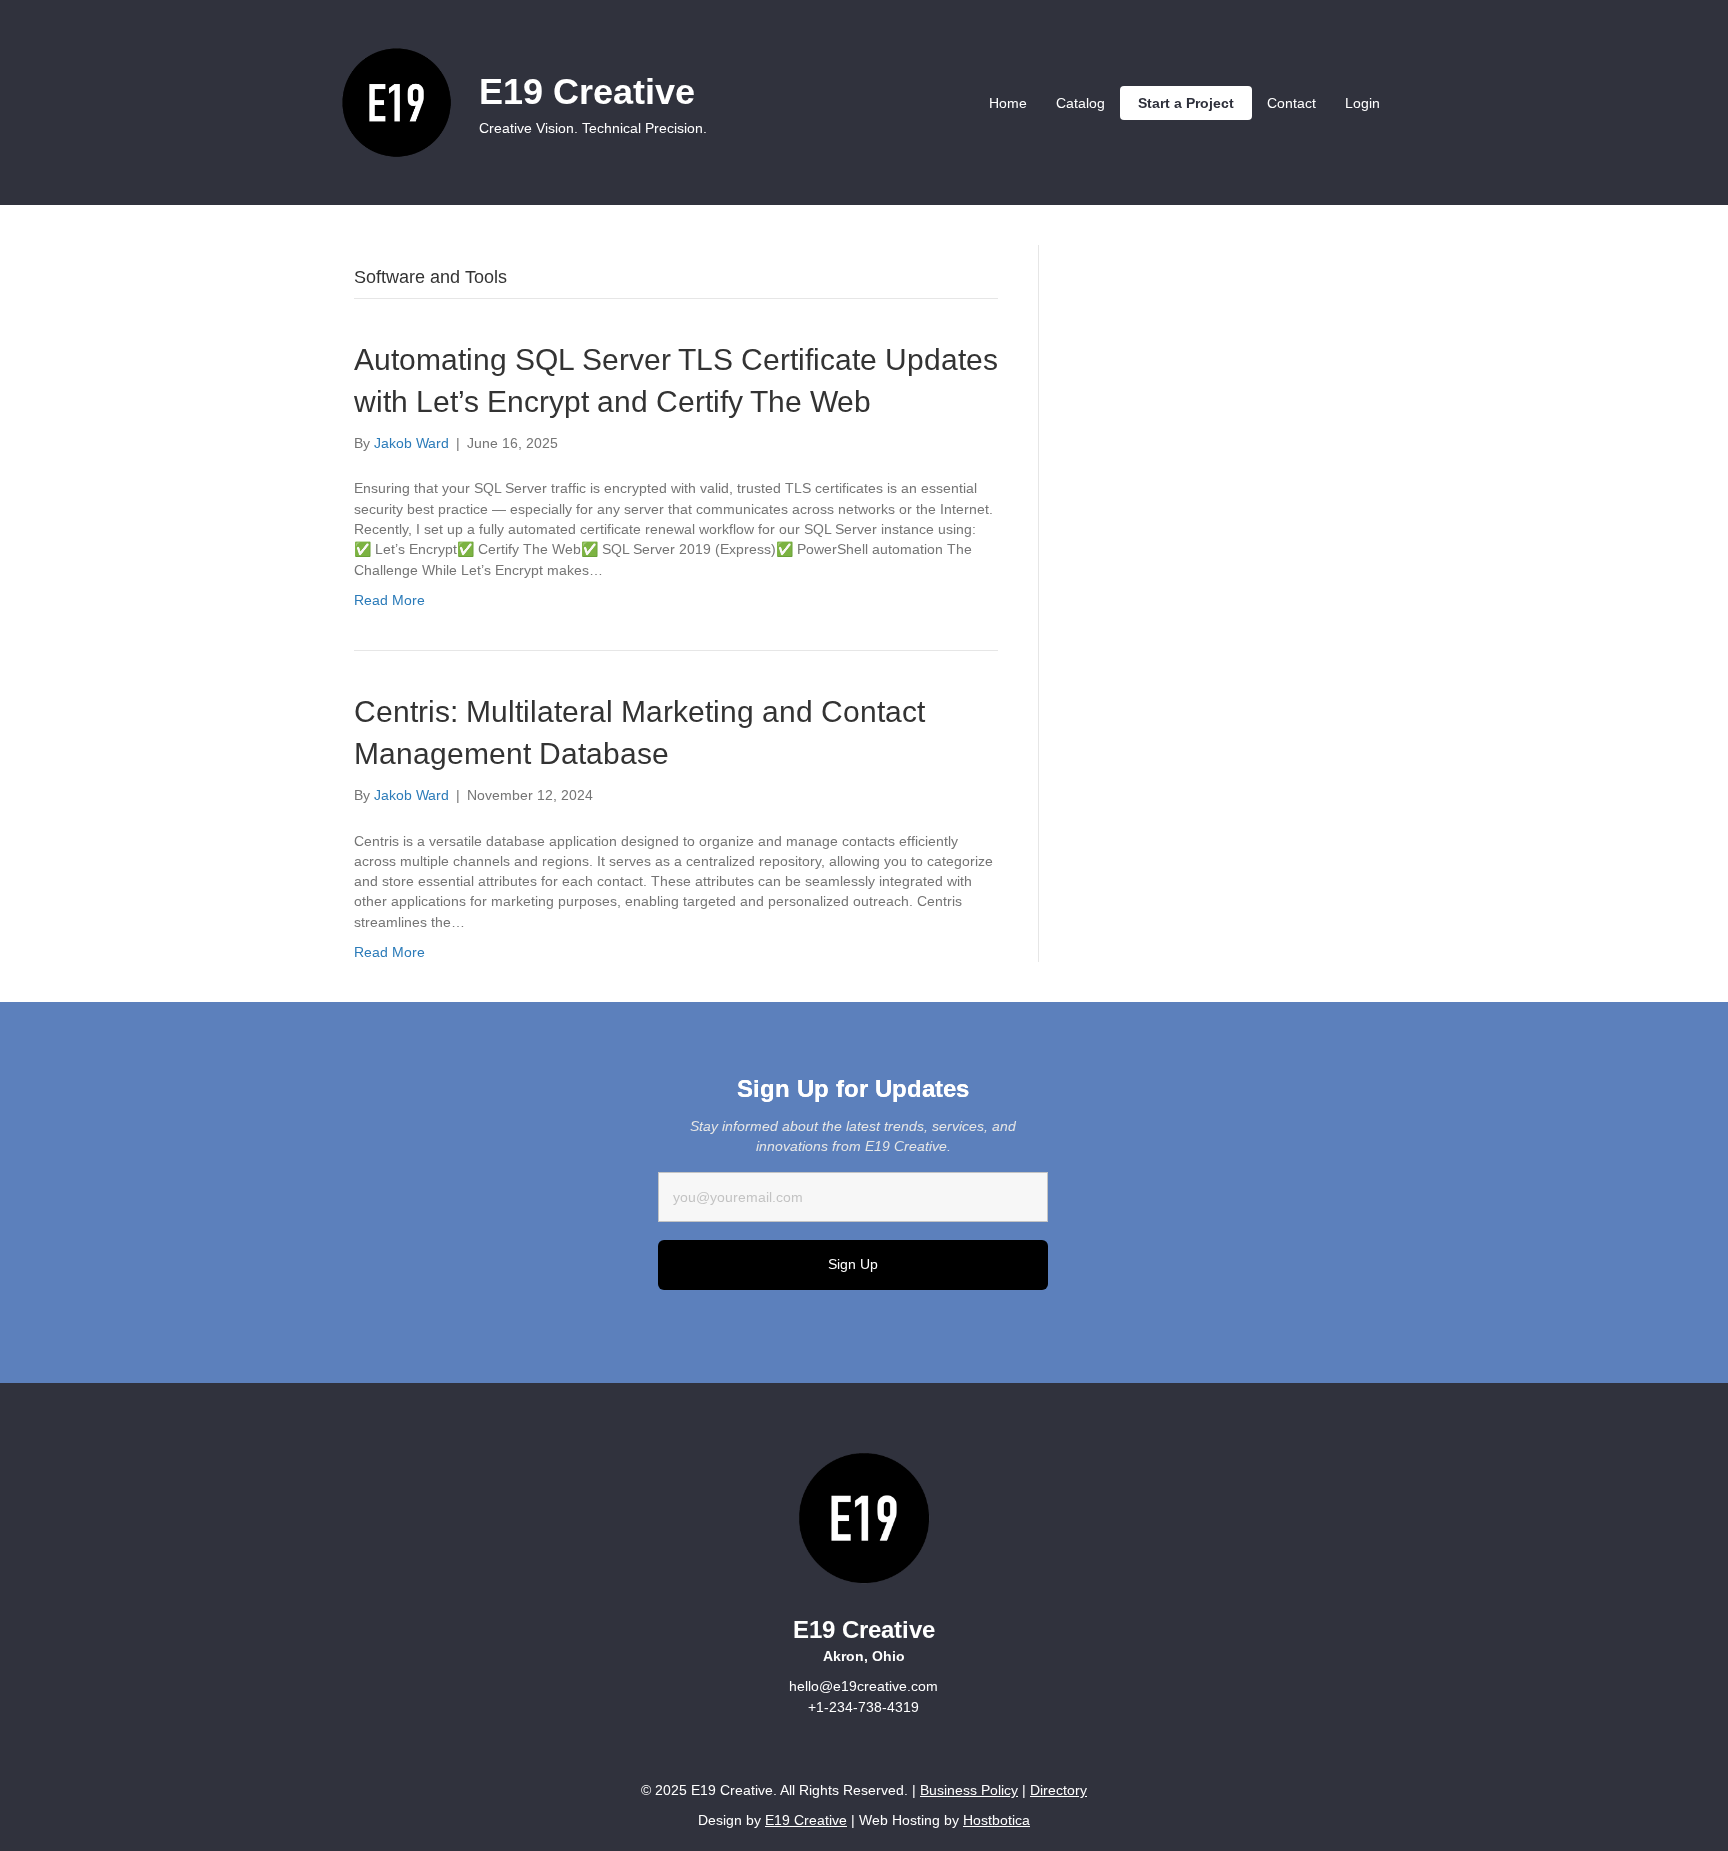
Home (1008, 103)
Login (1362, 103)
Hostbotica (996, 1820)
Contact (1291, 103)
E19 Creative (806, 1820)
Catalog (1080, 103)
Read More (389, 600)
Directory (1058, 1790)
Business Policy (969, 1790)
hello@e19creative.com (863, 1686)
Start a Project (1186, 103)
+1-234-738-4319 (863, 1707)
